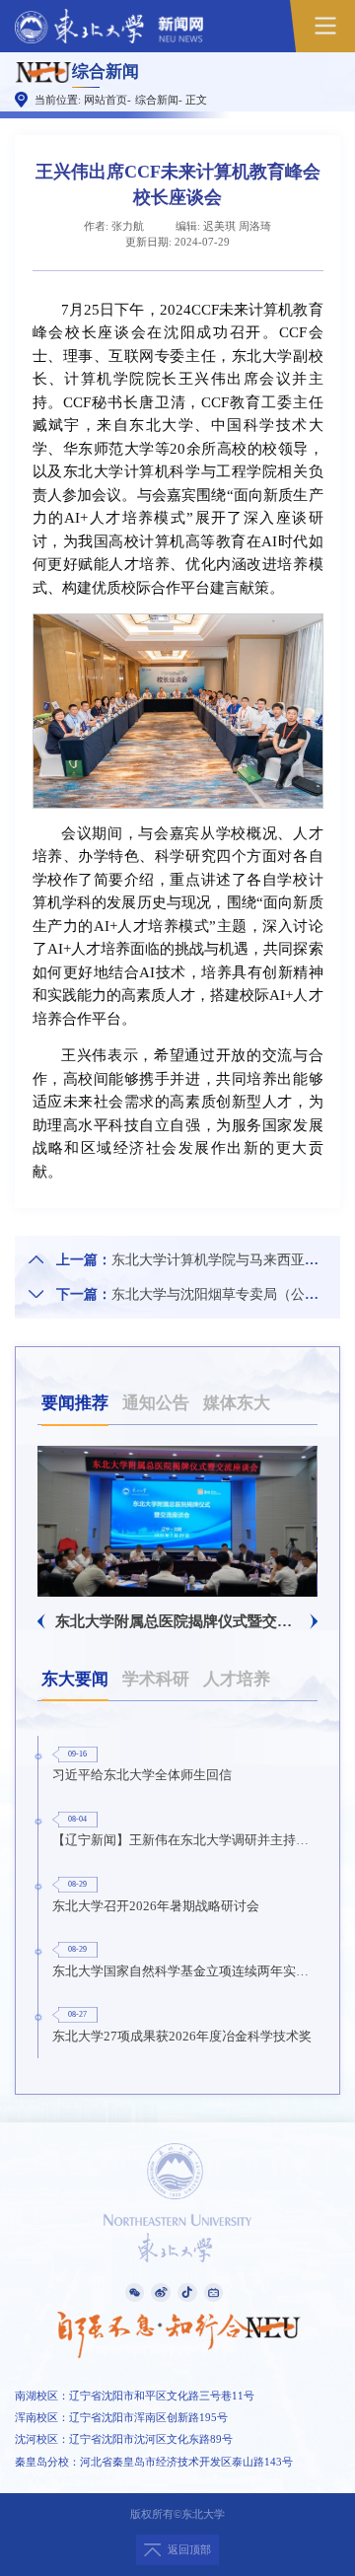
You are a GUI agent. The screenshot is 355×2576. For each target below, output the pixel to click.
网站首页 (106, 100)
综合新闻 (157, 100)
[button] (41, 1621)
